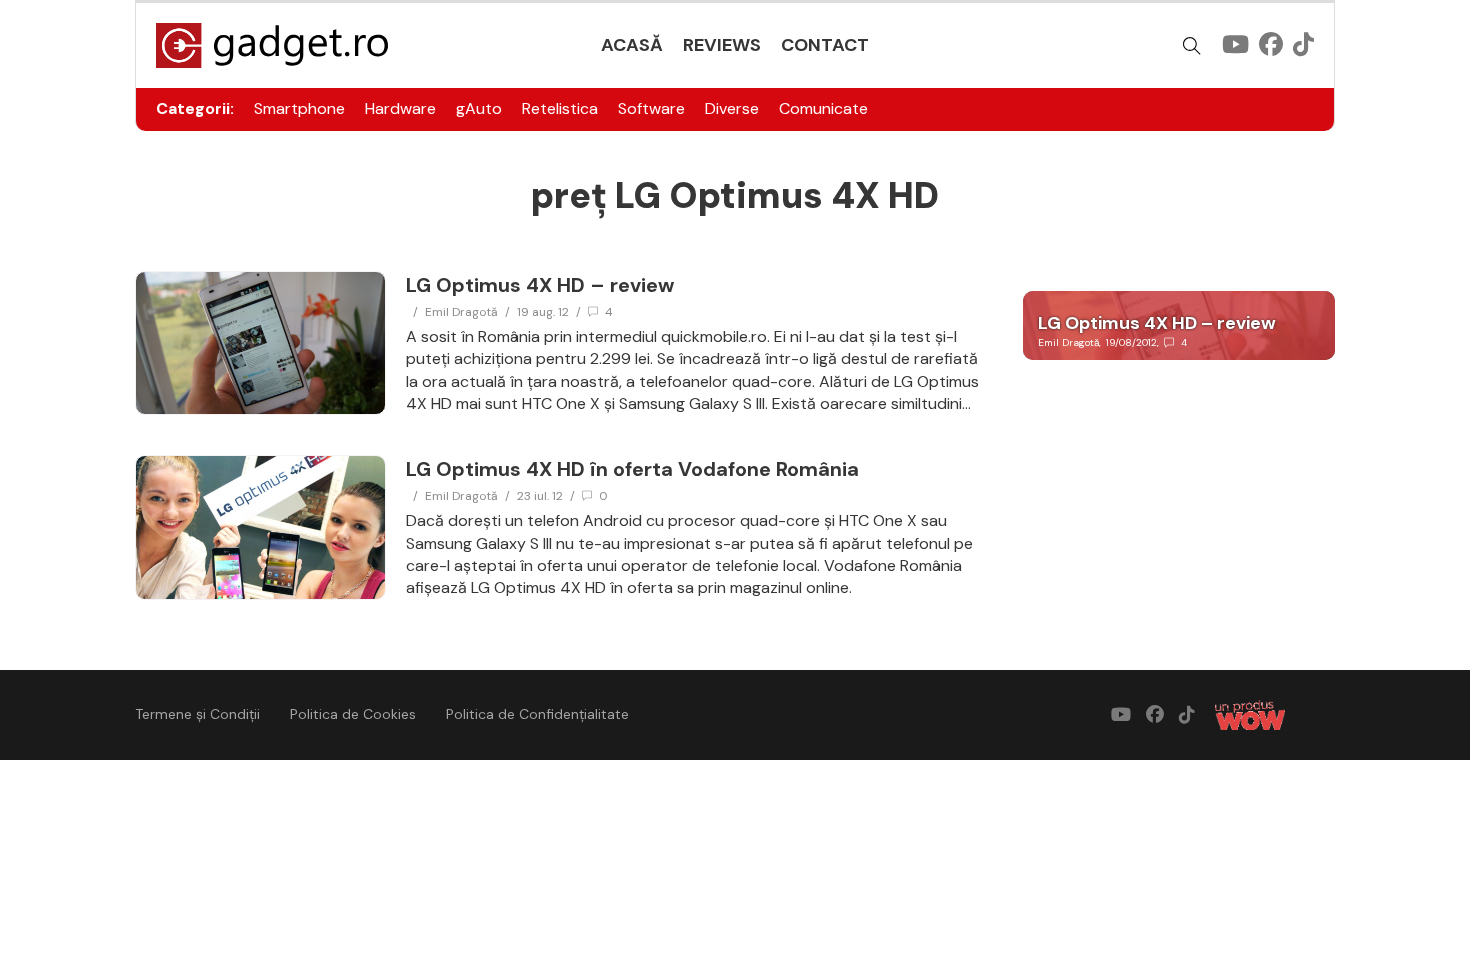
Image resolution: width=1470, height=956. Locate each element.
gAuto (479, 108)
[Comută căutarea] (1192, 46)
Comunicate (823, 108)
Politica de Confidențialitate (537, 714)
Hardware (400, 108)
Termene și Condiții (197, 714)
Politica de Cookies (353, 714)
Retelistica (560, 108)
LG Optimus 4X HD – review (540, 285)
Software (651, 108)
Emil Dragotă (461, 312)
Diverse (732, 108)
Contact (825, 45)
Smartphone (299, 108)
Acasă (632, 45)
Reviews (722, 45)
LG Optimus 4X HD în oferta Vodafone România (632, 469)
